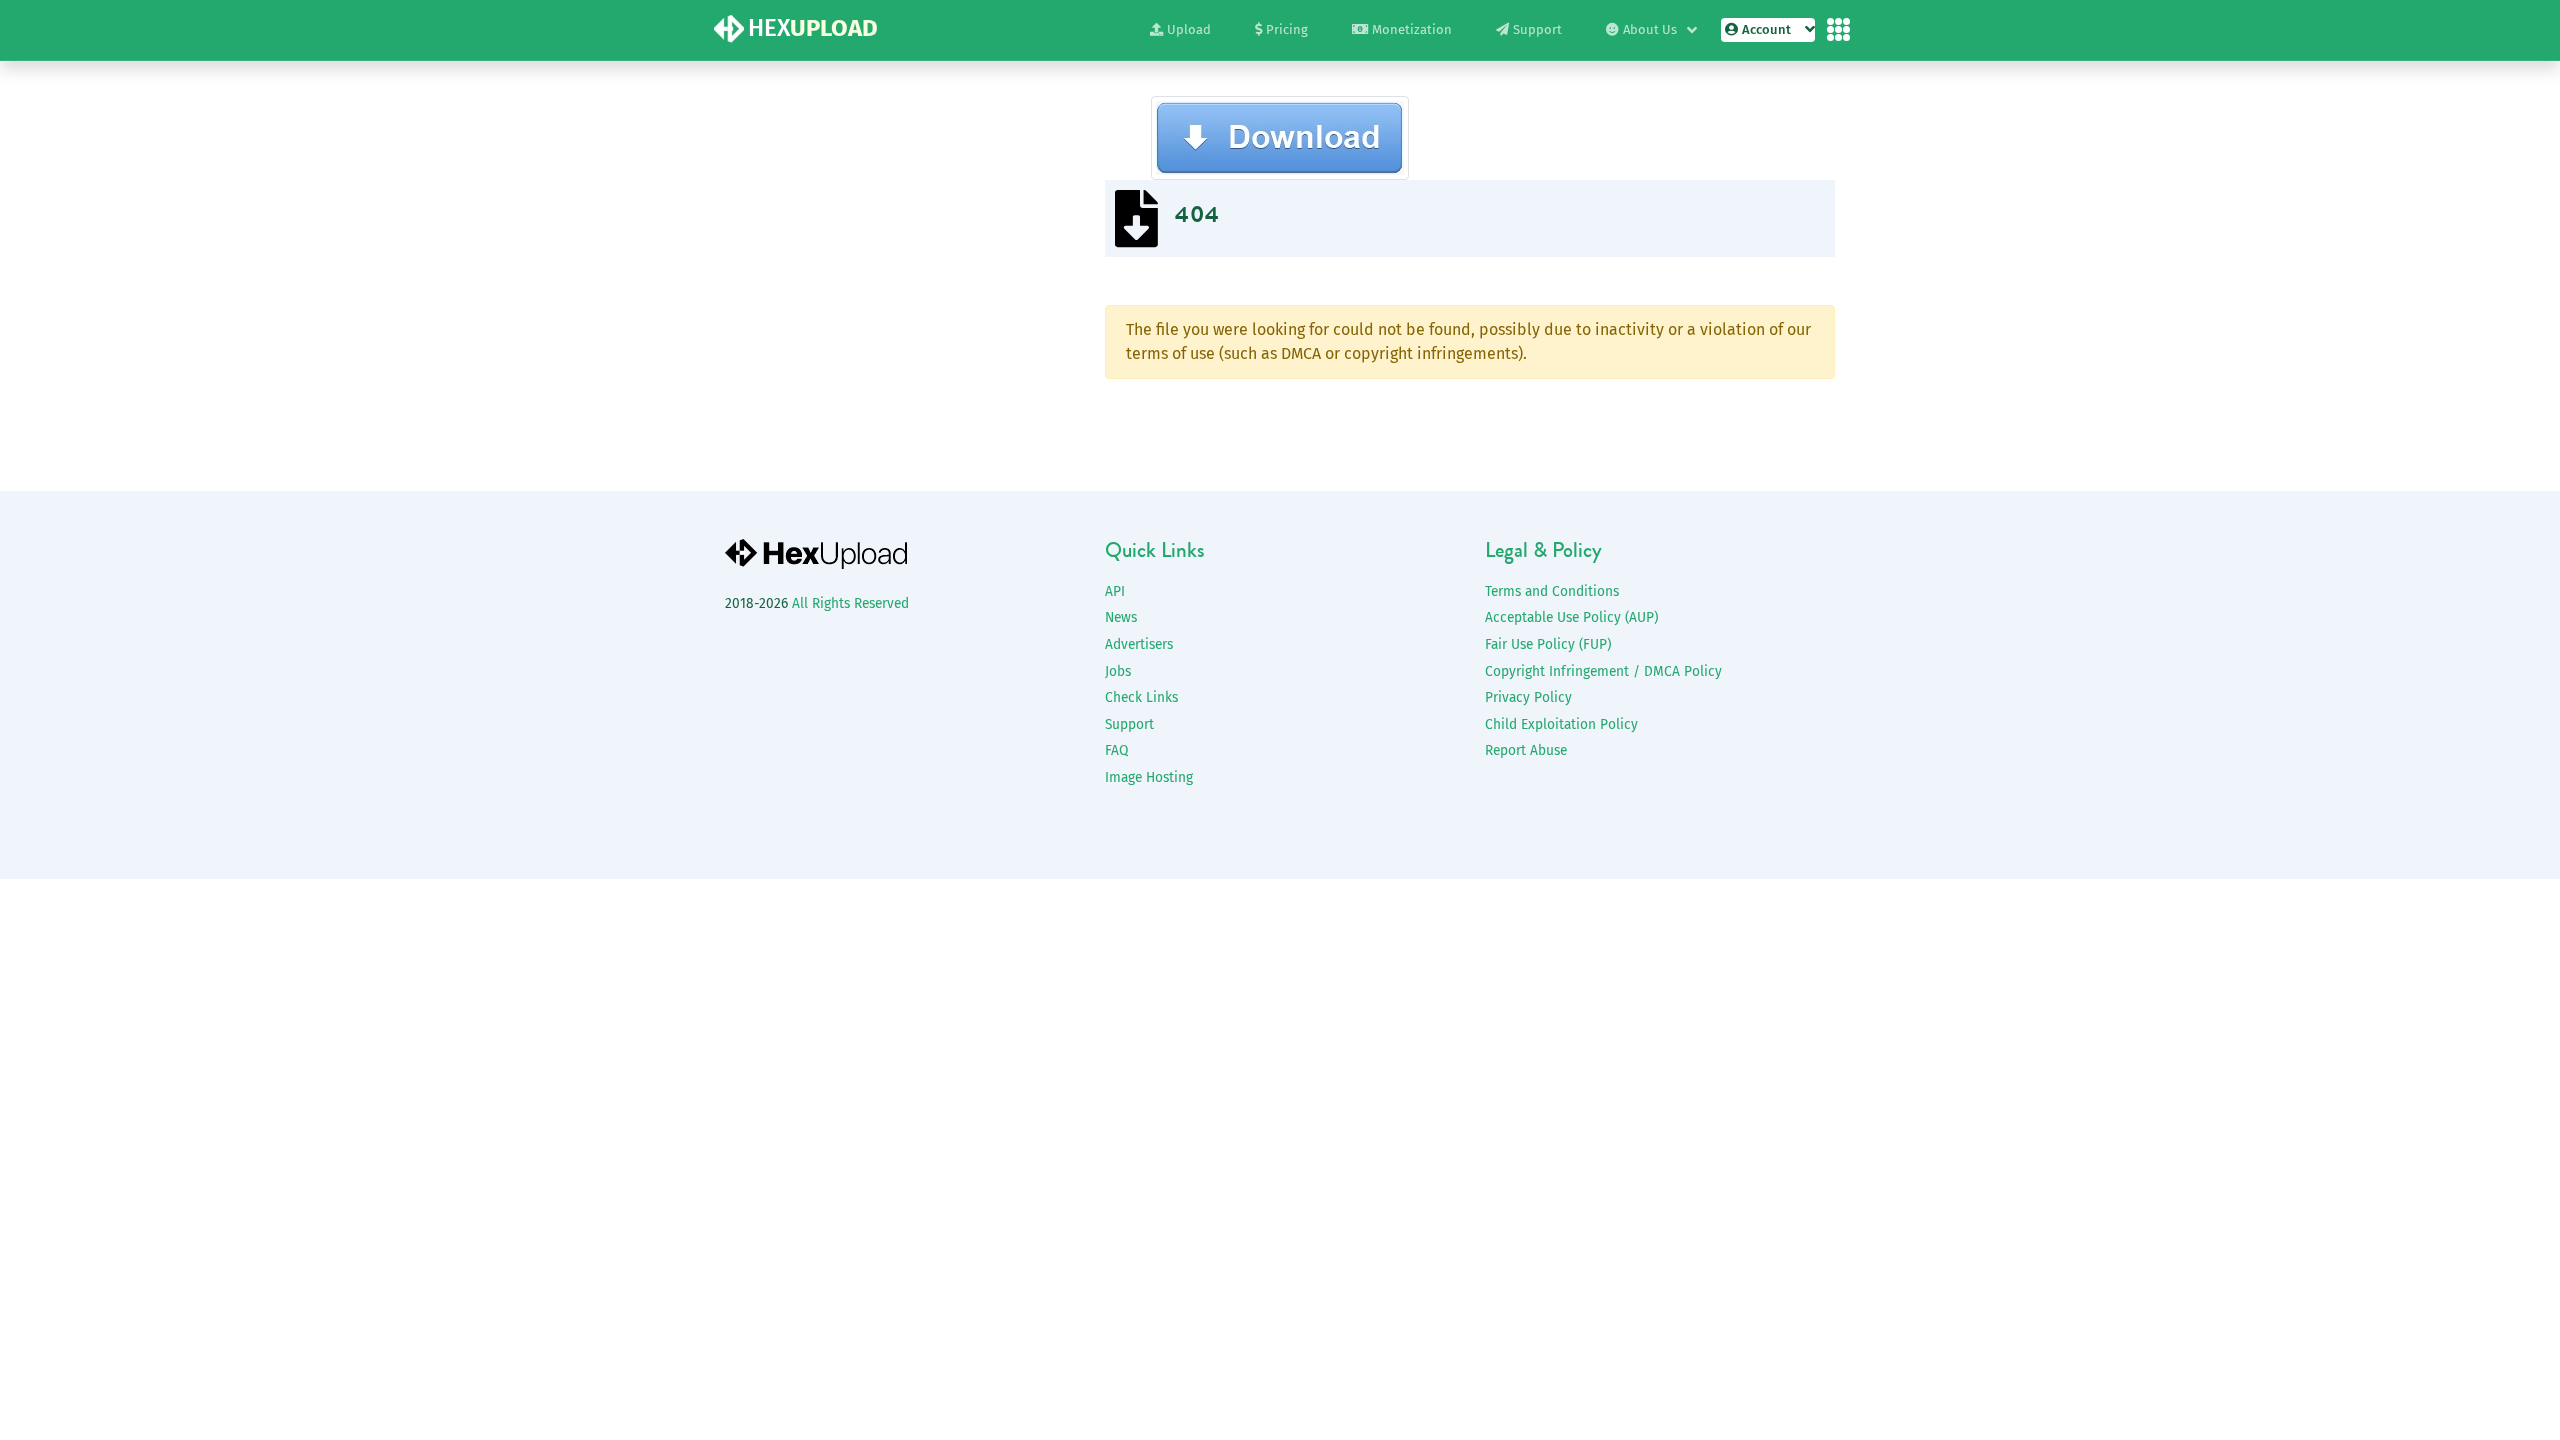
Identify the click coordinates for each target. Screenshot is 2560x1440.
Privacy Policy (1528, 697)
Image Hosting (1149, 777)
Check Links (1141, 697)
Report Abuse (1526, 750)
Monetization (1412, 29)
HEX (813, 28)
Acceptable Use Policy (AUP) (1571, 617)
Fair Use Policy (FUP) (1548, 644)
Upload (1189, 29)
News (1121, 617)
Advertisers (1139, 644)
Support (1537, 29)
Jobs (1118, 671)
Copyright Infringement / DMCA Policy (1603, 671)
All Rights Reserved (850, 603)
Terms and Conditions (1552, 591)
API (1115, 591)
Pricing (1287, 29)
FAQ (1116, 750)
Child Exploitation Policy (1561, 724)
